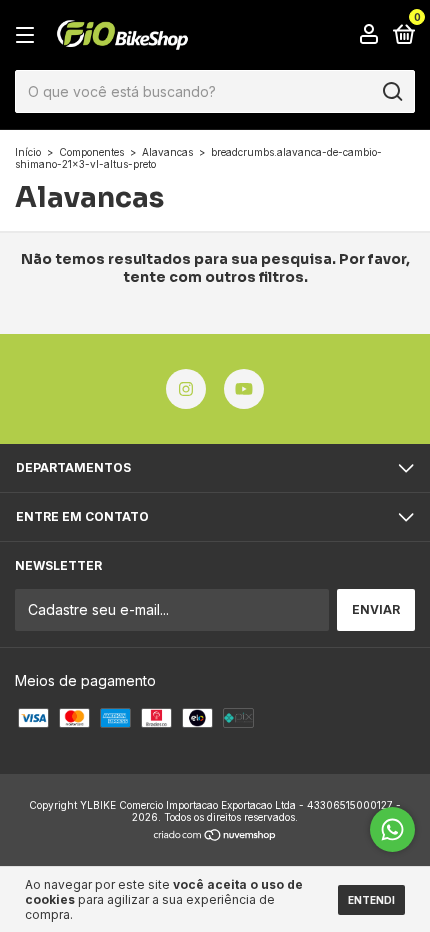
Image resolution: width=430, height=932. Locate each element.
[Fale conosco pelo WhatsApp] (392, 829)
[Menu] (28, 35)
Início (28, 152)
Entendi (371, 900)
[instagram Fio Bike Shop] (186, 389)
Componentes (91, 152)
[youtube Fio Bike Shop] (244, 389)
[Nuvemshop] (215, 836)
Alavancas (167, 152)
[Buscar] (391, 92)
